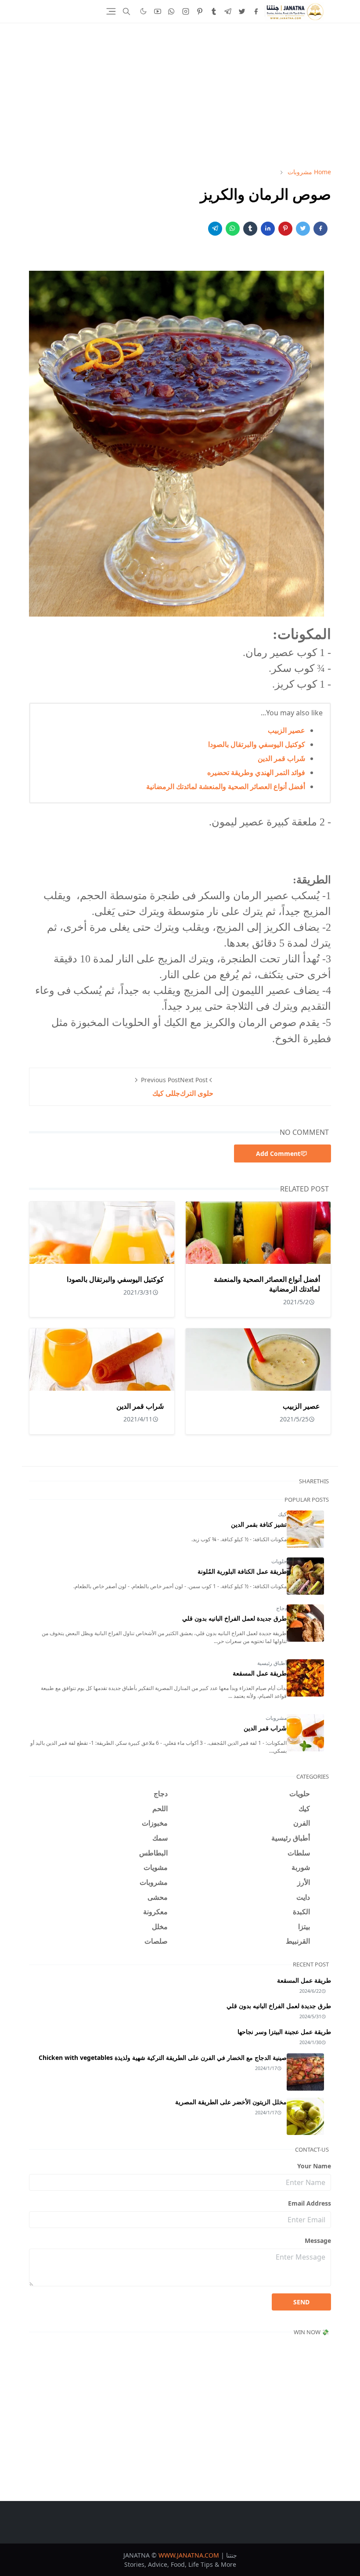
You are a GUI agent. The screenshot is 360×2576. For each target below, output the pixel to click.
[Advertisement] (180, 95)
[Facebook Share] (320, 229)
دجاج (281, 1608)
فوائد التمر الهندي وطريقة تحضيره (256, 772)
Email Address (310, 2203)
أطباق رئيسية (272, 1663)
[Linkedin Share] (268, 229)
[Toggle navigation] (111, 11)
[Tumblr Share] (250, 229)
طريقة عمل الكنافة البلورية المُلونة (242, 1571)
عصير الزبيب (286, 730)
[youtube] (158, 11)
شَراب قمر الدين (281, 758)
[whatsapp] (172, 11)
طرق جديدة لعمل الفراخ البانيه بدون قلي (234, 1618)
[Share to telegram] (215, 229)
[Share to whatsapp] (233, 229)
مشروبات (276, 1718)
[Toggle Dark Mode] (143, 11)
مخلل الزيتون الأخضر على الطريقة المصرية (231, 2102)
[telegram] (228, 11)
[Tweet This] (303, 229)
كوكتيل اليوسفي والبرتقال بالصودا (257, 744)
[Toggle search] (126, 11)
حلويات (279, 1561)
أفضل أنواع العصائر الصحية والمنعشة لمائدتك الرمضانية (226, 786)
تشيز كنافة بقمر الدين (259, 1524)
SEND (301, 2302)
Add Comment (278, 1153)
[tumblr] (214, 11)
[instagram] (186, 11)
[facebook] (256, 11)
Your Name (314, 2166)
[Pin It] (285, 229)
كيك (282, 1514)
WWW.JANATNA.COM (189, 2555)
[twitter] (242, 11)
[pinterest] (200, 11)
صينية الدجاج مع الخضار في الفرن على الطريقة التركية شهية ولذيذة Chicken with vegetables (163, 2058)
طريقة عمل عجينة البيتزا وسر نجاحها (284, 2032)
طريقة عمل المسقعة (260, 1673)
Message (318, 2241)
